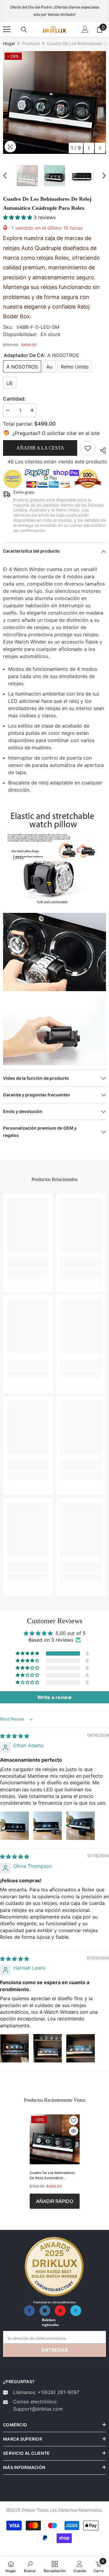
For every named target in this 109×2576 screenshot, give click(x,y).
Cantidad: (14, 399)
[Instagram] (45, 2311)
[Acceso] (85, 29)
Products (31, 43)
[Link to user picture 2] (48, 1826)
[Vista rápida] (74, 2131)
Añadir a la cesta (40, 448)
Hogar (9, 43)
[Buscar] (24, 30)
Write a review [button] (54, 1697)
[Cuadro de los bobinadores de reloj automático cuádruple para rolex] (55, 2139)
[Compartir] (101, 449)
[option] (54, 102)
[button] (89, 148)
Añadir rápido (55, 2201)
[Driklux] (54, 2267)
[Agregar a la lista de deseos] (74, 2120)
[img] (15, 1736)
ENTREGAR (55, 2350)
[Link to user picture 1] (15, 1826)
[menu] (7, 29)
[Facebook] (29, 2311)
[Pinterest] (60, 2311)
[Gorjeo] (76, 2311)
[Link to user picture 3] (81, 1826)
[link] (88, 448)
